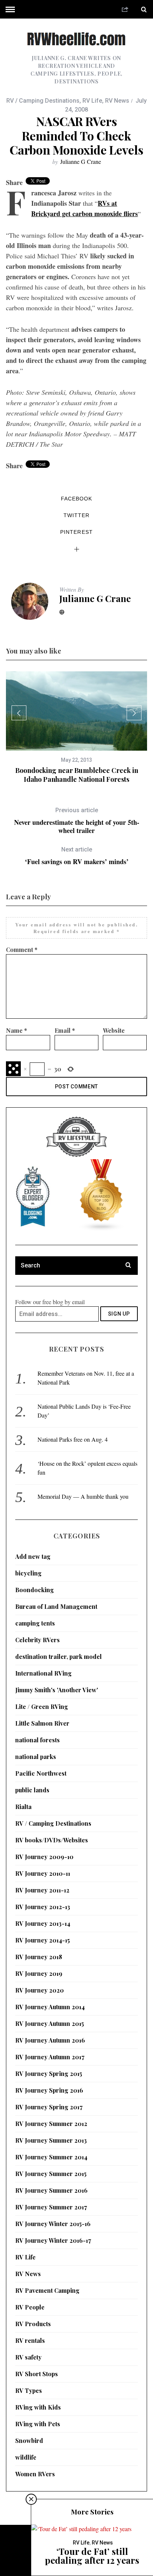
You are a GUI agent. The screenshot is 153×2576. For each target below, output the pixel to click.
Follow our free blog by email (50, 1302)
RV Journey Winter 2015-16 (53, 2224)
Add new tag (33, 1556)
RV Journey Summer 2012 (51, 2124)
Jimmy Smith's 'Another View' (57, 1690)
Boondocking (35, 1590)
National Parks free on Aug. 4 (73, 1439)
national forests (38, 1740)
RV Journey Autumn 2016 (50, 2040)
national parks (36, 1757)
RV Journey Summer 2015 (51, 2174)
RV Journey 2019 (39, 1973)
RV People (30, 2307)
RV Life (92, 101)
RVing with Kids (38, 2407)
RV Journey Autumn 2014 (50, 2007)
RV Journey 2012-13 (43, 1907)
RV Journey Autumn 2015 (50, 2023)
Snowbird (29, 2441)
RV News (117, 101)
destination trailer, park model (58, 1656)
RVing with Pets (38, 2424)
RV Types (29, 2390)
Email (65, 1030)
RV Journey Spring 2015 (49, 2074)
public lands (32, 1790)
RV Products (33, 2324)
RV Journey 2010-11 (43, 1873)
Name (17, 1030)
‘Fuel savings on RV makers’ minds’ (77, 856)
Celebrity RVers (38, 1640)
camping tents (35, 1623)
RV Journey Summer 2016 (51, 2190)
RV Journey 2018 (39, 1957)
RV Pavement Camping (47, 2290)
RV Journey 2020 (40, 1990)
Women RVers (35, 2474)
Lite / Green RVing (42, 1707)
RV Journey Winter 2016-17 (53, 2240)
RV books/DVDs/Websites (52, 1840)
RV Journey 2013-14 (43, 1923)
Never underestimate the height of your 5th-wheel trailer (77, 821)
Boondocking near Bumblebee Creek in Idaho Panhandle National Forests (77, 775)
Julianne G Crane (81, 161)
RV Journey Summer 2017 (51, 2207)
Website (114, 1030)
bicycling (28, 1573)
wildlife (26, 2457)
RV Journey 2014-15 (43, 1940)
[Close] (31, 2499)
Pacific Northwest (41, 1773)
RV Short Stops (37, 2374)
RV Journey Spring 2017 (49, 2107)
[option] (76, 728)
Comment (22, 950)
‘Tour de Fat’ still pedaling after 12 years (92, 2556)
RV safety (28, 2357)
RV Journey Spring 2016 (49, 2090)
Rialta (23, 1807)
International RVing (43, 1673)
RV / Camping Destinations (43, 101)
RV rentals (30, 2340)
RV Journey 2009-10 (44, 1857)
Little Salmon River (42, 1723)
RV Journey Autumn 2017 (50, 2057)
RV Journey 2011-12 (42, 1890)
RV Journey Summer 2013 (51, 2140)
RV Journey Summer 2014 (51, 2157)
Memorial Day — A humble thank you (83, 1496)
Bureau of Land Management (56, 1606)
